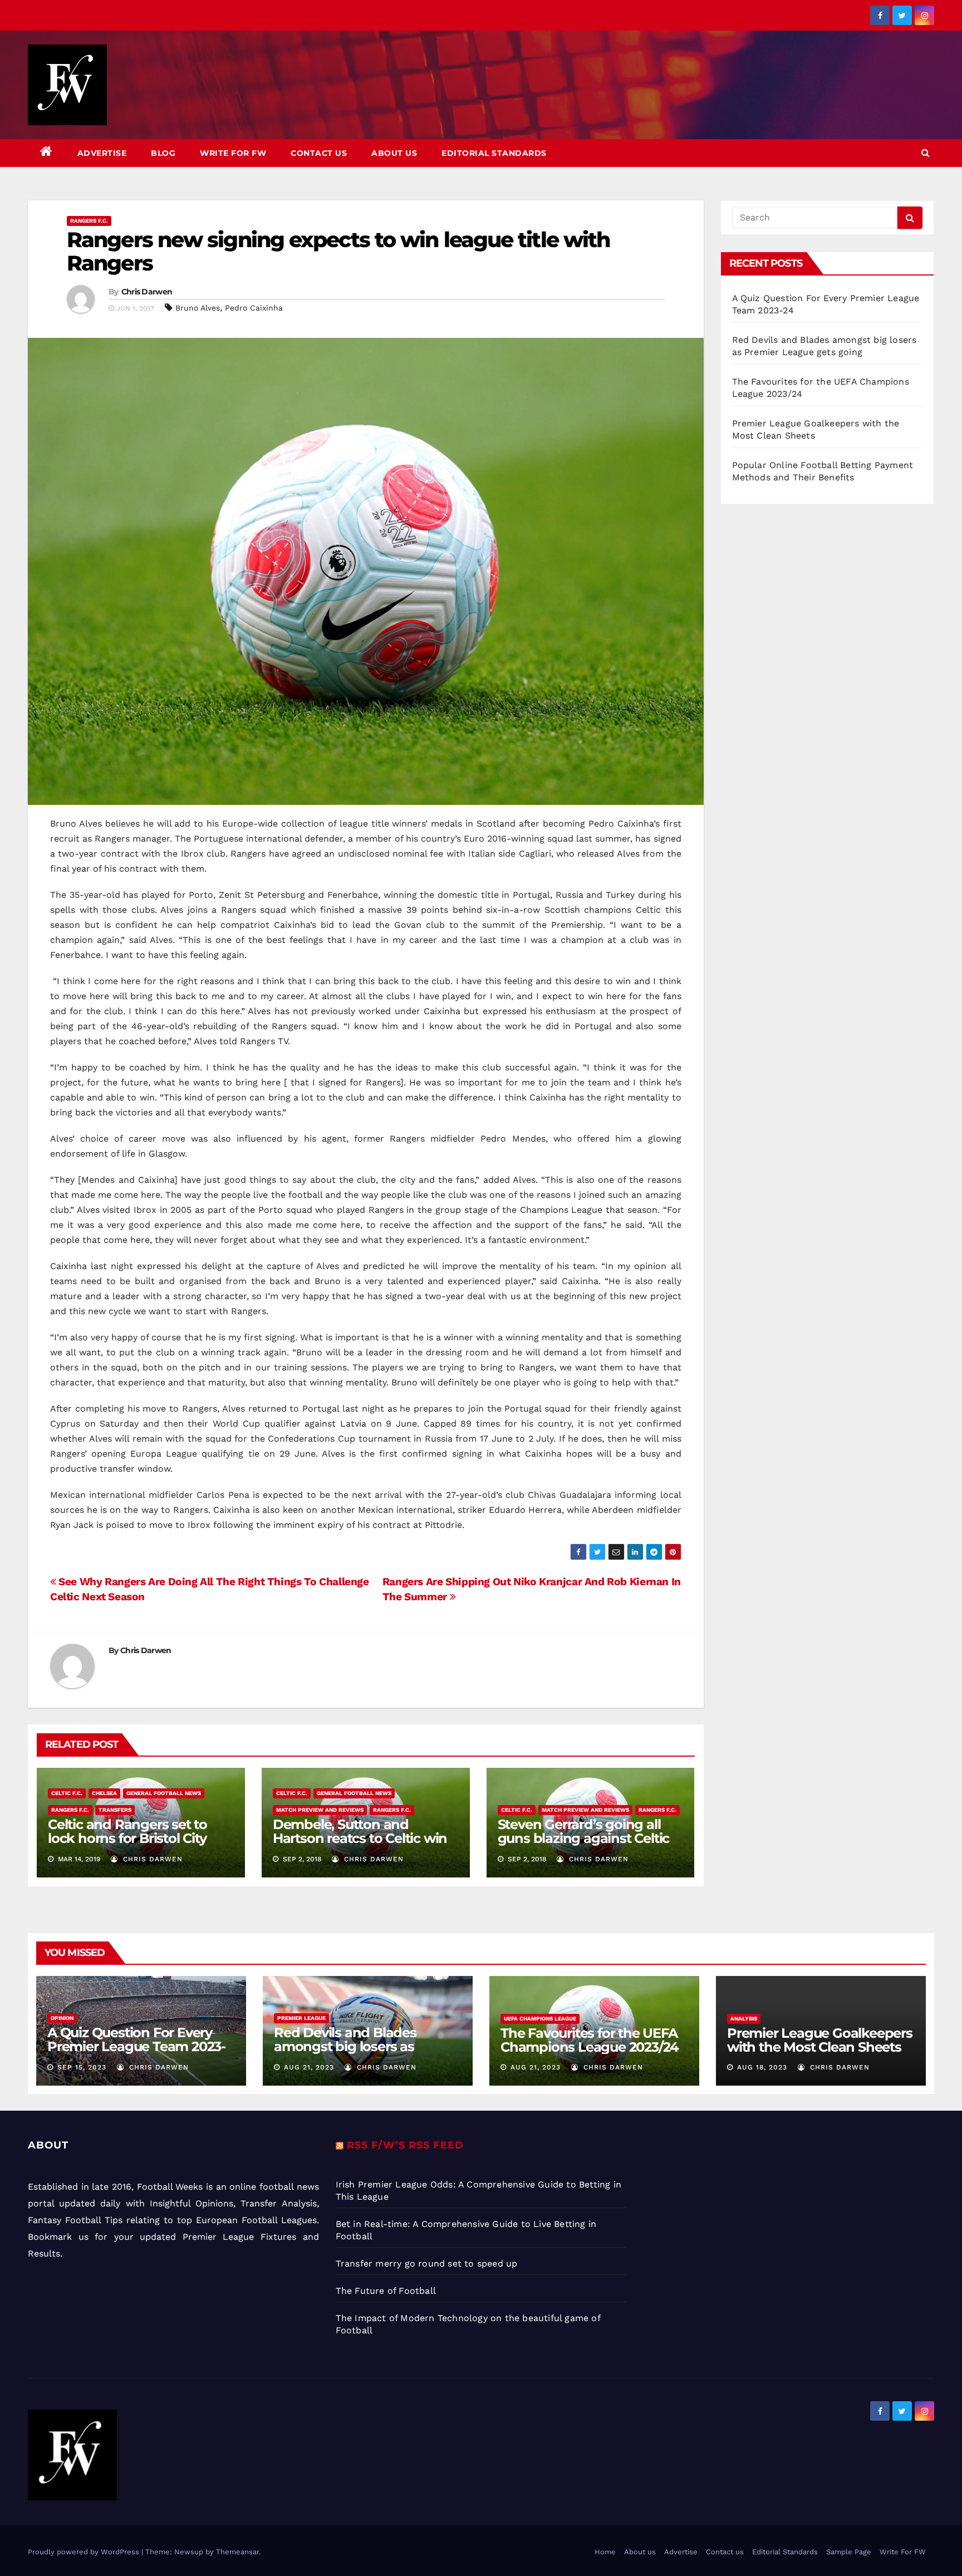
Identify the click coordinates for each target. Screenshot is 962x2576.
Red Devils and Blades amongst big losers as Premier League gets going (361, 2046)
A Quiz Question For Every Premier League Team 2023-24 (136, 2046)
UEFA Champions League (540, 2019)
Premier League (301, 2018)
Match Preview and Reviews (320, 1810)
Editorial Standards (494, 153)
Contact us (319, 153)
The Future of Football (387, 2291)
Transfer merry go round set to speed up (427, 2263)
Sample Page (849, 2552)
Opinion (62, 2018)
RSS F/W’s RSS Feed (405, 2145)
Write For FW (233, 153)
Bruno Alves (198, 308)
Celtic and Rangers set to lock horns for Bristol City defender (127, 1838)
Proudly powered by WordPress (85, 2552)
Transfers (115, 1810)
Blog (163, 153)
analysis (744, 2019)
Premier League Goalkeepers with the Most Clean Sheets (820, 2040)
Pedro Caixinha (254, 308)
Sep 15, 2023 (82, 2067)
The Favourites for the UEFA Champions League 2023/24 (590, 2040)
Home (605, 2552)
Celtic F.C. (67, 1793)
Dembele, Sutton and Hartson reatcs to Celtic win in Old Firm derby (360, 1838)
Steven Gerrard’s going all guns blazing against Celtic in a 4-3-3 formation (584, 1838)
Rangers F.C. (89, 221)
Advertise (102, 153)
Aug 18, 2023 (762, 2067)
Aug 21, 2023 (309, 2067)
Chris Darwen (147, 292)
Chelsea (104, 1793)
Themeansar (237, 2552)
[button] (926, 153)
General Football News (164, 1793)
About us (394, 153)
